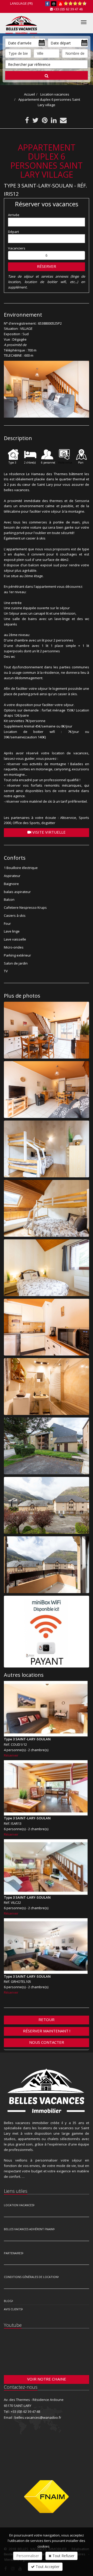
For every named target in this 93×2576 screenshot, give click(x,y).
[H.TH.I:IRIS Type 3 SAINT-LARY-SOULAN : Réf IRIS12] (47, 389)
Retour (47, 2019)
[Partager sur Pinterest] (45, 121)
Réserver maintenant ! (47, 2031)
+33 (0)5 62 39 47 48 (68, 9)
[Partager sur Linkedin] (54, 121)
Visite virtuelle (48, 832)
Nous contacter (47, 2042)
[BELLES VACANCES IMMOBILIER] (21, 21)
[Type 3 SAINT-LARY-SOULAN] (46, 1709)
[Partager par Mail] (63, 121)
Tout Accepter (47, 2567)
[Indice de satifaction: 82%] (75, 4)
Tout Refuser (63, 2556)
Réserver (47, 266)
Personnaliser (28, 2556)
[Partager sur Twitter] (35, 121)
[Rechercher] (47, 75)
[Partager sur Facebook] (27, 121)
